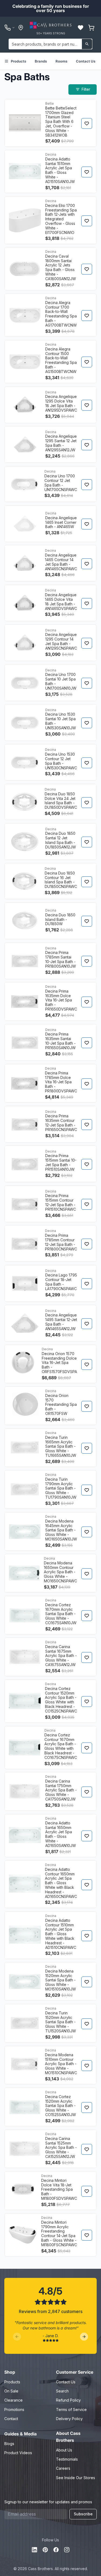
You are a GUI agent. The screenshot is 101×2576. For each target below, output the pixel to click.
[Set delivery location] (21, 28)
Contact (11, 2419)
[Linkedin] (34, 2550)
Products (18, 61)
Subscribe (83, 2514)
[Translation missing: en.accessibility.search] (87, 44)
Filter (86, 89)
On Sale (11, 2391)
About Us (64, 2450)
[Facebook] (56, 2550)
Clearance (13, 2400)
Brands (41, 61)
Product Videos (18, 2453)
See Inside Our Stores (76, 2478)
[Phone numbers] (10, 28)
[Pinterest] (45, 2550)
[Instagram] (67, 2550)
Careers (63, 2468)
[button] (81, 28)
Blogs (9, 2444)
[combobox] (50, 44)
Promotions (14, 2409)
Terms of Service (71, 2409)
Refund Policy (68, 2400)
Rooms (61, 61)
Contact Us (86, 61)
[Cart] (91, 28)
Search (62, 2391)
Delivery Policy (69, 2419)
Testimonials (67, 2459)
